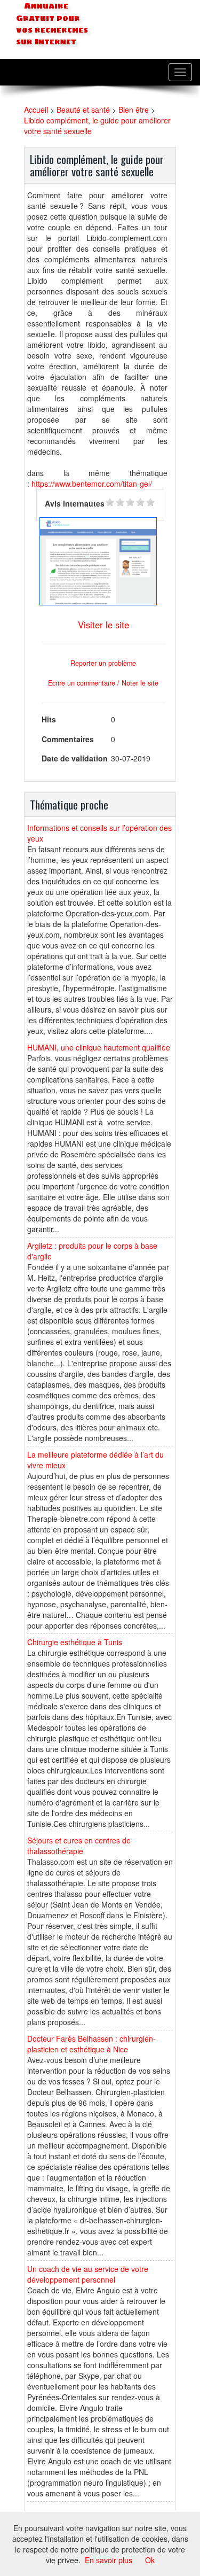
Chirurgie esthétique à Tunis (75, 1642)
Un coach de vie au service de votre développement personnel (88, 2274)
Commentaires (68, 739)
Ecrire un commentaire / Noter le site (103, 683)
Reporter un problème (103, 663)
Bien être (134, 110)
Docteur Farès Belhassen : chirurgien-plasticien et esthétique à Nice (91, 2044)
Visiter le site (103, 625)
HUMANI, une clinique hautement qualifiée (99, 1047)
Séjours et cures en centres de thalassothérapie (79, 1846)
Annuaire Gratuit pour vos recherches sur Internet (52, 24)
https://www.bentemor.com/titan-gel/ (92, 484)
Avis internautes (75, 503)
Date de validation (75, 758)
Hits (49, 719)
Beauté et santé (83, 110)
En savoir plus (109, 2560)
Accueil (36, 110)
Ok (150, 2560)
